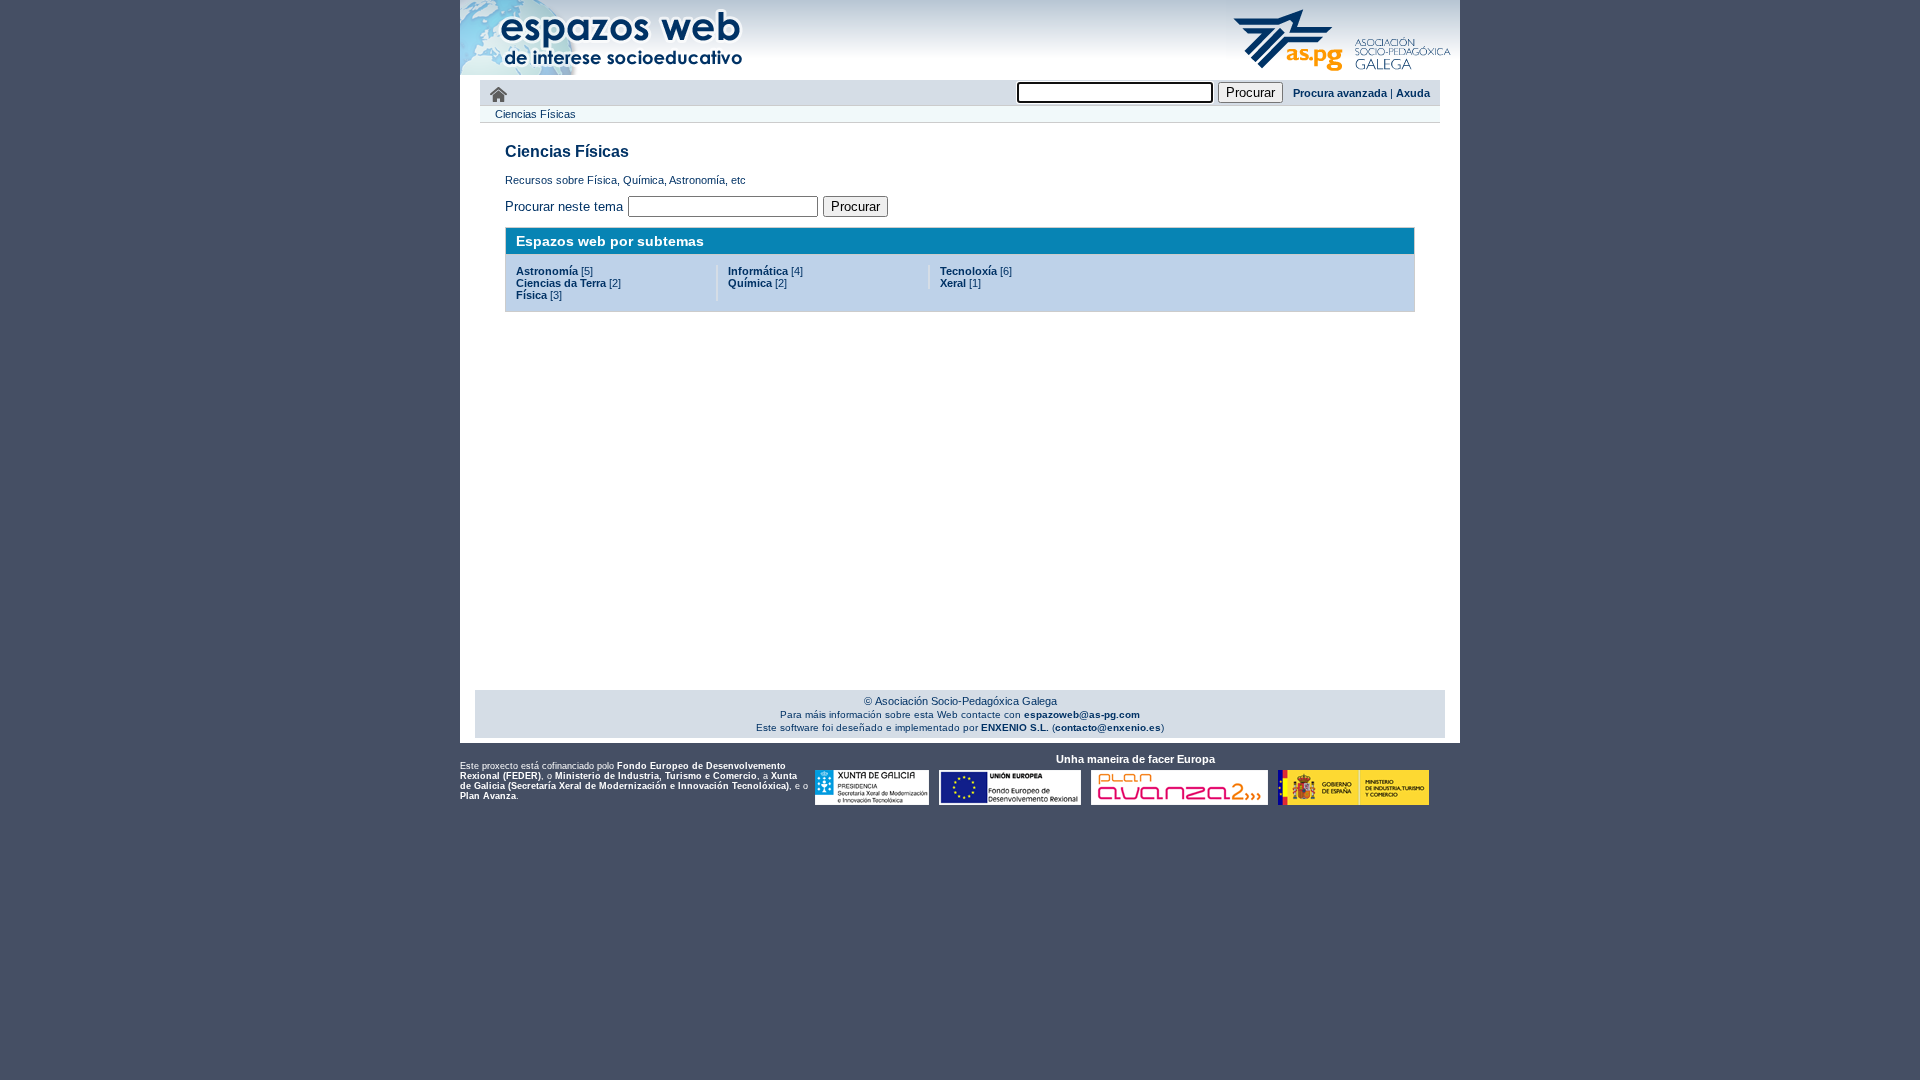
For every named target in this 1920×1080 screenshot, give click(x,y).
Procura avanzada (1340, 93)
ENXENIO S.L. (1013, 727)
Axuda (1413, 93)
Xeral (953, 283)
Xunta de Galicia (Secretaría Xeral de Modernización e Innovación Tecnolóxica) (628, 781)
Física (531, 295)
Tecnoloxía (968, 271)
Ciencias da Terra (561, 283)
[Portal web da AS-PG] (1343, 73)
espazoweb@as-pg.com (1080, 714)
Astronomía (547, 271)
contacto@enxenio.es (1108, 727)
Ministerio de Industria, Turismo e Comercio (656, 776)
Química (750, 283)
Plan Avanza (488, 796)
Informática (758, 271)
